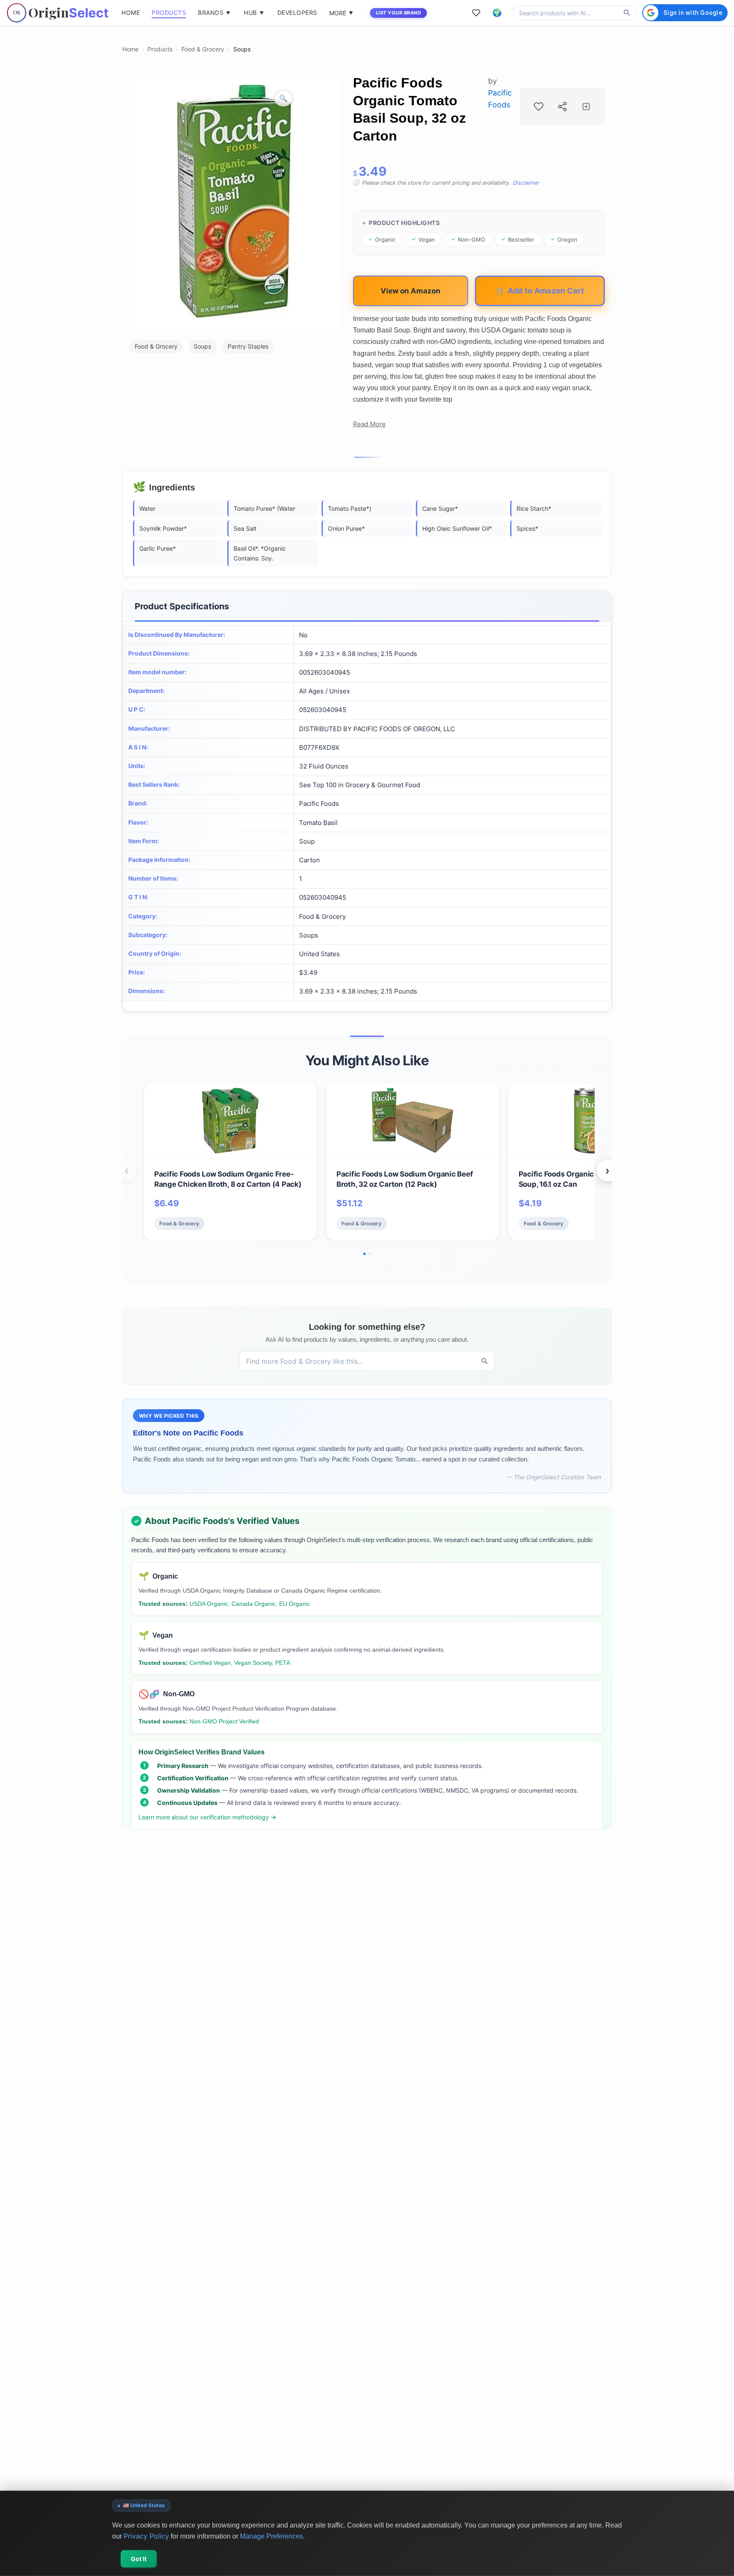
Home (130, 49)
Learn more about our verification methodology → (207, 1817)
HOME (131, 13)
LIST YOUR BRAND (399, 13)
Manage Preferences (271, 2536)
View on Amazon (411, 291)
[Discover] (627, 13)
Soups (242, 49)
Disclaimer (526, 183)
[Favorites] (476, 13)
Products (160, 49)
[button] (497, 13)
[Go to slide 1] (364, 1254)
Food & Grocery (203, 49)
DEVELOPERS (297, 13)
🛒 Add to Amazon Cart (540, 290)
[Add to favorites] (539, 107)
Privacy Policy (146, 2536)
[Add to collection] (586, 107)
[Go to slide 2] (370, 1254)
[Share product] (562, 107)
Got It (139, 2559)
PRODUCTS (169, 13)
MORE (341, 13)
